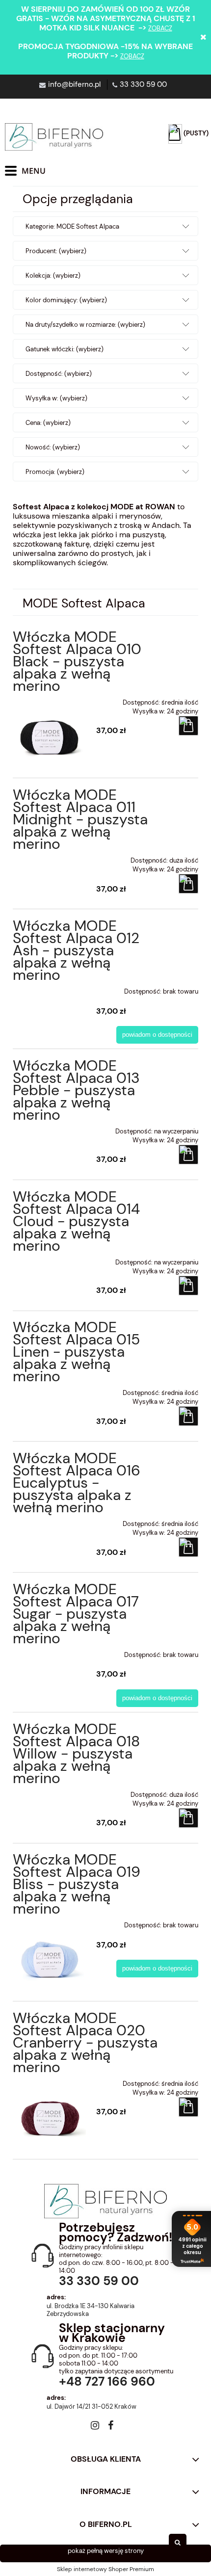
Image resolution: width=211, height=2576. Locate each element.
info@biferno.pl (74, 84)
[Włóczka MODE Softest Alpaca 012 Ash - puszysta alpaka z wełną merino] (50, 988)
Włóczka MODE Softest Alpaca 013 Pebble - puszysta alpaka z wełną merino (76, 1090)
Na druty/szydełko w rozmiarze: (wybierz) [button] (85, 325)
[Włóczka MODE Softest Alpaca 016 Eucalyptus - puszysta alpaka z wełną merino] (50, 1521)
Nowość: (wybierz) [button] (53, 447)
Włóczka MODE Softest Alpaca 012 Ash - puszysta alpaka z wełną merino (76, 950)
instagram (95, 2427)
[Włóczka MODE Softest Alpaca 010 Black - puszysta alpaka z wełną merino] (50, 729)
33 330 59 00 (143, 84)
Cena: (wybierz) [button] (48, 423)
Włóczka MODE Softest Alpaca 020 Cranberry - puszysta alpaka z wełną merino (85, 2042)
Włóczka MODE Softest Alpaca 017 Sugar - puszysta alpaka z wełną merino (76, 1614)
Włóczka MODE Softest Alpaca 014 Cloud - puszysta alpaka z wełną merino (76, 1221)
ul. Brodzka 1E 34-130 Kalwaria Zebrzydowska (91, 2310)
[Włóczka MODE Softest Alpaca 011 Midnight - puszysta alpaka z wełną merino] (50, 857)
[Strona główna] (54, 137)
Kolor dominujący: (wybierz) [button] (66, 300)
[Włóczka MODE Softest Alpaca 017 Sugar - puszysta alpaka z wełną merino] (50, 1652)
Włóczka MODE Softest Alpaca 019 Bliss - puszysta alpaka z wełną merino (77, 1884)
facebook (111, 2427)
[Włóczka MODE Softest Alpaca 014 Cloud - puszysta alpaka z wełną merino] (50, 1259)
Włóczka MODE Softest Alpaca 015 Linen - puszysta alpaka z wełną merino (76, 1352)
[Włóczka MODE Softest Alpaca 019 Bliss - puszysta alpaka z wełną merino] (50, 1952)
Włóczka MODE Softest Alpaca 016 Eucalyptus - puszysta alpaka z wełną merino (77, 1483)
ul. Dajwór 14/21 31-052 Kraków (92, 2407)
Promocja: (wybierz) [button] (55, 472)
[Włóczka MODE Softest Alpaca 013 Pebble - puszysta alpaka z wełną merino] (50, 1128)
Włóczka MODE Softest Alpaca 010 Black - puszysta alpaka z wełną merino (77, 661)
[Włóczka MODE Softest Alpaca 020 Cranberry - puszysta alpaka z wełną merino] (50, 2110)
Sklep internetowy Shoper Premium (105, 2569)
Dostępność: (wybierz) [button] (59, 374)
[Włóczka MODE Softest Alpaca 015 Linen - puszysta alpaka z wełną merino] (50, 1390)
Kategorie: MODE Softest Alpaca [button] (72, 226)
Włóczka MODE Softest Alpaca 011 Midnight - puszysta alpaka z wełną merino (80, 819)
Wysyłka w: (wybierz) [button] (56, 398)
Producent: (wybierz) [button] (56, 251)
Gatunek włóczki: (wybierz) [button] (65, 349)
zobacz (160, 28)
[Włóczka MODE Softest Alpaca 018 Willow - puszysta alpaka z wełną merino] (50, 1791)
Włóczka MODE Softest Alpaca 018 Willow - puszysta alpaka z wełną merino (76, 1753)
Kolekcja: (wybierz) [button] (53, 276)
